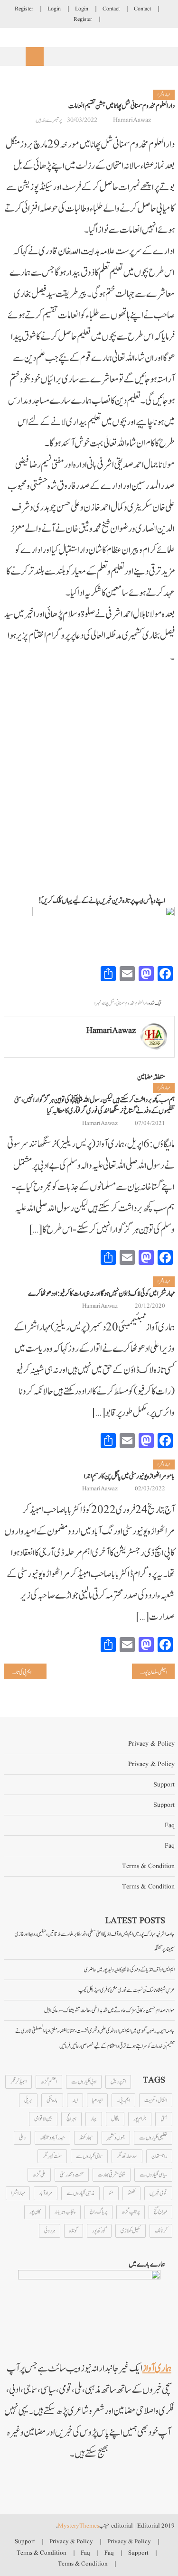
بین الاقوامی (43, 2119)
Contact (142, 9)
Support (164, 1785)
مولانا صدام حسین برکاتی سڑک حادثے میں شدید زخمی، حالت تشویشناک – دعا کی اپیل (109, 2010)
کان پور (35, 2212)
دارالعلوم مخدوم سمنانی (132, 1003)
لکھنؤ (131, 2193)
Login (82, 9)
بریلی (28, 2100)
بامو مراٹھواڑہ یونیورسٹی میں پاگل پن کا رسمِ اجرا (129, 1476)
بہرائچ (71, 2119)
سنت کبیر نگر (52, 2156)
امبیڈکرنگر (19, 2082)
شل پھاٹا (109, 1003)
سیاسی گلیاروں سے (153, 2175)
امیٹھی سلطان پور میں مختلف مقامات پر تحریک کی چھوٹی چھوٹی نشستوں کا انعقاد (150, 1672)
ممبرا (98, 1003)
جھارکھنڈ (86, 2138)
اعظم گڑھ (49, 2082)
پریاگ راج (98, 2212)
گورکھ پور (99, 2231)
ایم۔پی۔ (123, 2100)
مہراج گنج (160, 2212)
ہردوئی (50, 2231)
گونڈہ (74, 2231)
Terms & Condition (148, 1866)
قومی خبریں (158, 2193)
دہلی (22, 2138)
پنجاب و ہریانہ (65, 2212)
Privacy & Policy (151, 1744)
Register (24, 9)
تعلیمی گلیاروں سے (153, 2138)
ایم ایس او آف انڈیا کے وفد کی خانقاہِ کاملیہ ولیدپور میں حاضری (129, 1970)
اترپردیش (118, 2082)
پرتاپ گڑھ (131, 2212)
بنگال (115, 2119)
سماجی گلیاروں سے (89, 2156)
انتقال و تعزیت (156, 2100)
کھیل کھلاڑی (131, 2231)
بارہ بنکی (52, 2100)
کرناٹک (161, 2231)
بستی (164, 2119)
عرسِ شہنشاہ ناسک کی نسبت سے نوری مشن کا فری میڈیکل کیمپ (126, 1990)
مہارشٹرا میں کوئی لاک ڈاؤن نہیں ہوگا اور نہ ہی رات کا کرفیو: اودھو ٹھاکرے (101, 1294)
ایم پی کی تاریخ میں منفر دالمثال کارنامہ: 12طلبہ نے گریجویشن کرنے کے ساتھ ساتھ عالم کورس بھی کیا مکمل (18, 1672)
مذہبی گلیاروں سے (80, 2193)
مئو (111, 2193)
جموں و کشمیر (116, 2138)
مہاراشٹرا (164, 95)
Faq (170, 1825)
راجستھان (159, 2156)
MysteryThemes (79, 2526)
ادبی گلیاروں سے (84, 2082)
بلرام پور (140, 2119)
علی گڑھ (39, 2175)
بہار (94, 2119)
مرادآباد (46, 2193)
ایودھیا (97, 2100)
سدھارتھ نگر (127, 2156)
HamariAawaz (132, 120)
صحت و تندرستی (72, 2175)
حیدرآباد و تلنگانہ (52, 2138)
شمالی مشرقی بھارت (112, 2175)
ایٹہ (75, 2100)
